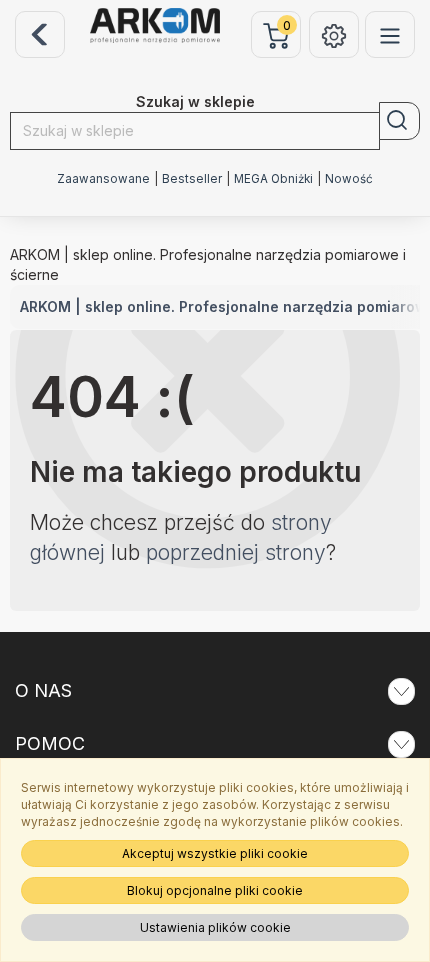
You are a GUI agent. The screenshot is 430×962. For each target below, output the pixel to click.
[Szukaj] (399, 121)
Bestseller (192, 179)
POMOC (50, 743)
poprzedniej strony (236, 552)
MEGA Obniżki (273, 179)
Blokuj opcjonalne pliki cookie (215, 890)
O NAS (43, 690)
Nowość (349, 179)
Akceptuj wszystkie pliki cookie (215, 853)
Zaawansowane (103, 179)
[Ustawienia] (334, 34)
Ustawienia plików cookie (215, 927)
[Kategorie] (390, 34)
